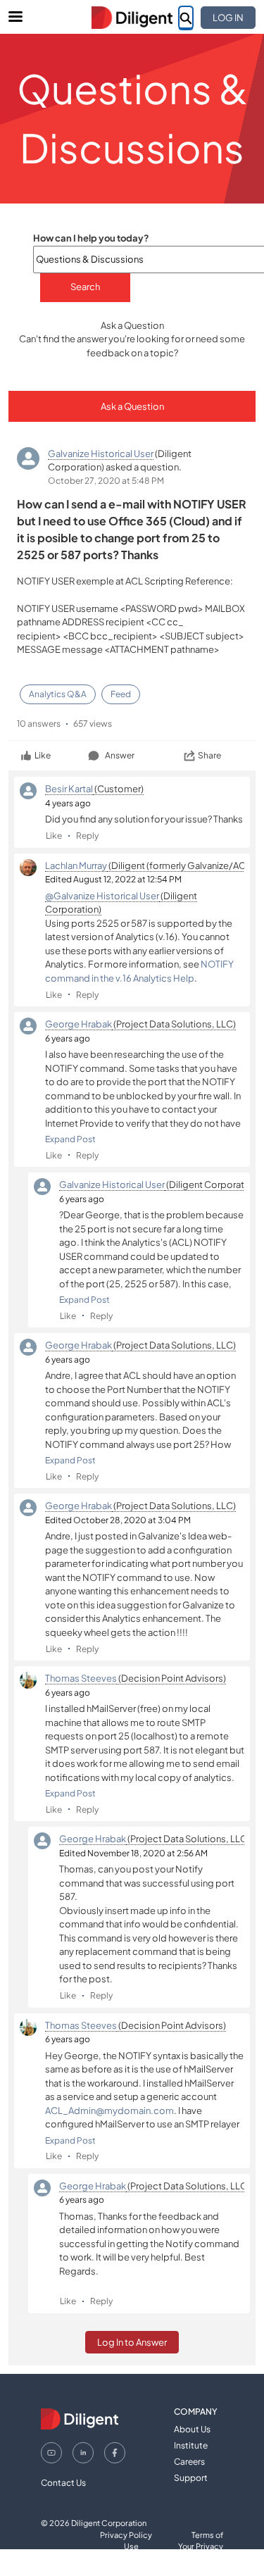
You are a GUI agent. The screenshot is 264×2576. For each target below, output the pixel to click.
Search (85, 287)
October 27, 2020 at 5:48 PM (106, 481)
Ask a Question (132, 406)
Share (209, 755)
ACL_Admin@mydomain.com (109, 2111)
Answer (120, 755)
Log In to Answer (132, 2342)
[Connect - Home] (132, 18)
